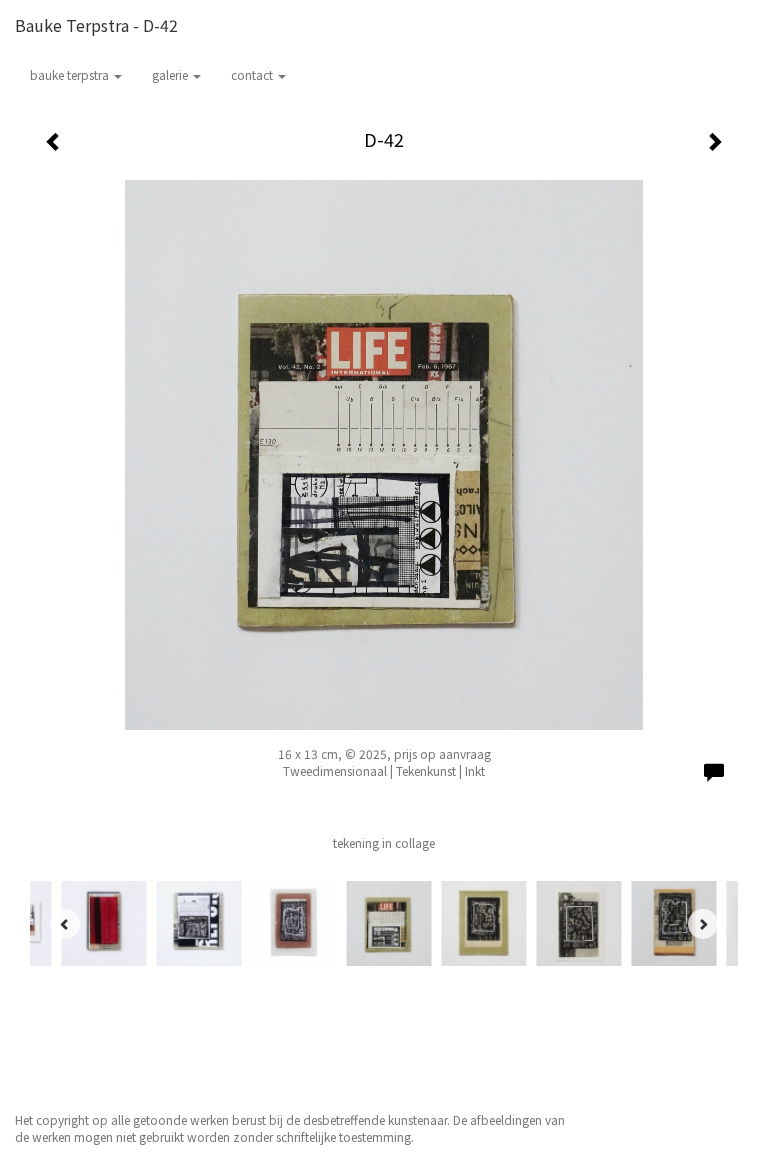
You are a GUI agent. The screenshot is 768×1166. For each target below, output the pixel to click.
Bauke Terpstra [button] (71, 74)
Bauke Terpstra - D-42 (96, 25)
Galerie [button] (171, 74)
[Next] (703, 924)
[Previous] (65, 924)
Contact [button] (253, 74)
